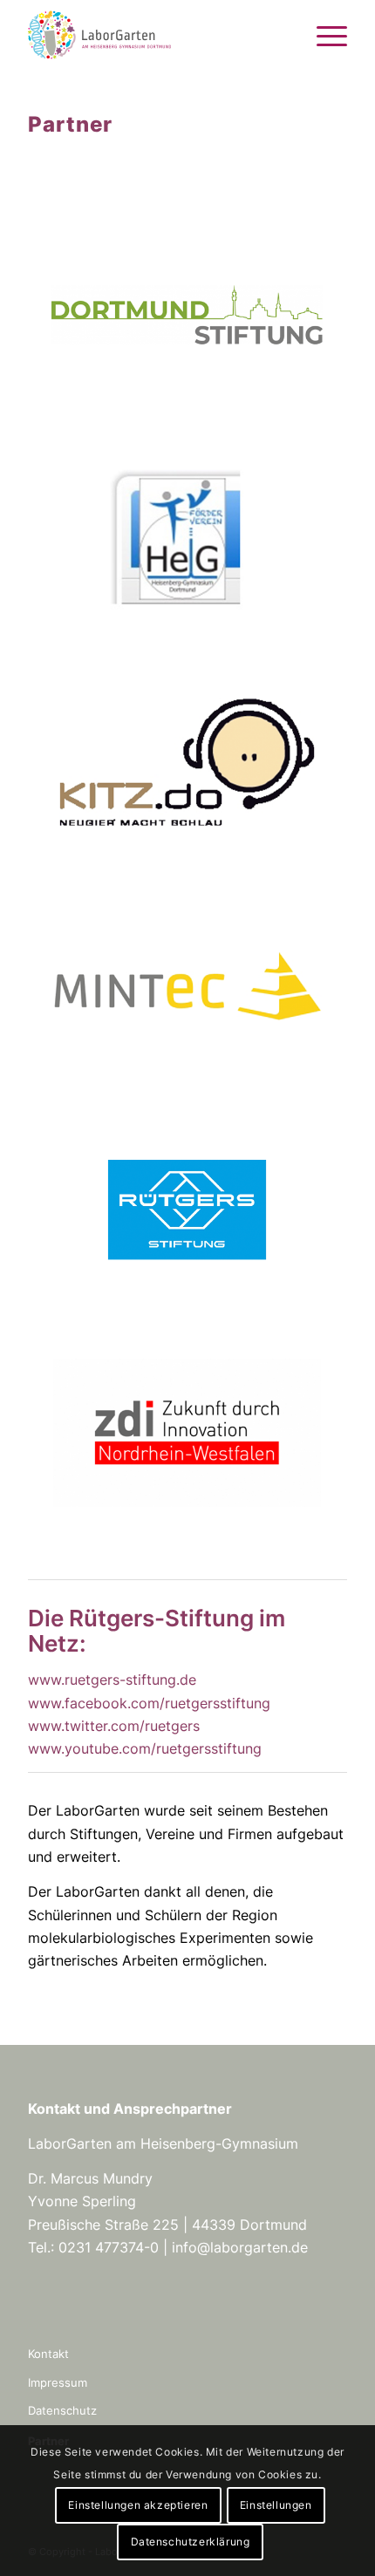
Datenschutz (62, 2410)
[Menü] (323, 35)
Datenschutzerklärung (191, 2542)
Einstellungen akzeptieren (138, 2505)
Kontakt (48, 2354)
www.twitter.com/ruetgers (114, 1726)
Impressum (58, 2382)
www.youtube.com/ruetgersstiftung (145, 1748)
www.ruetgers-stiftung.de (112, 1680)
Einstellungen (276, 2505)
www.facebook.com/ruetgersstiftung (149, 1703)
